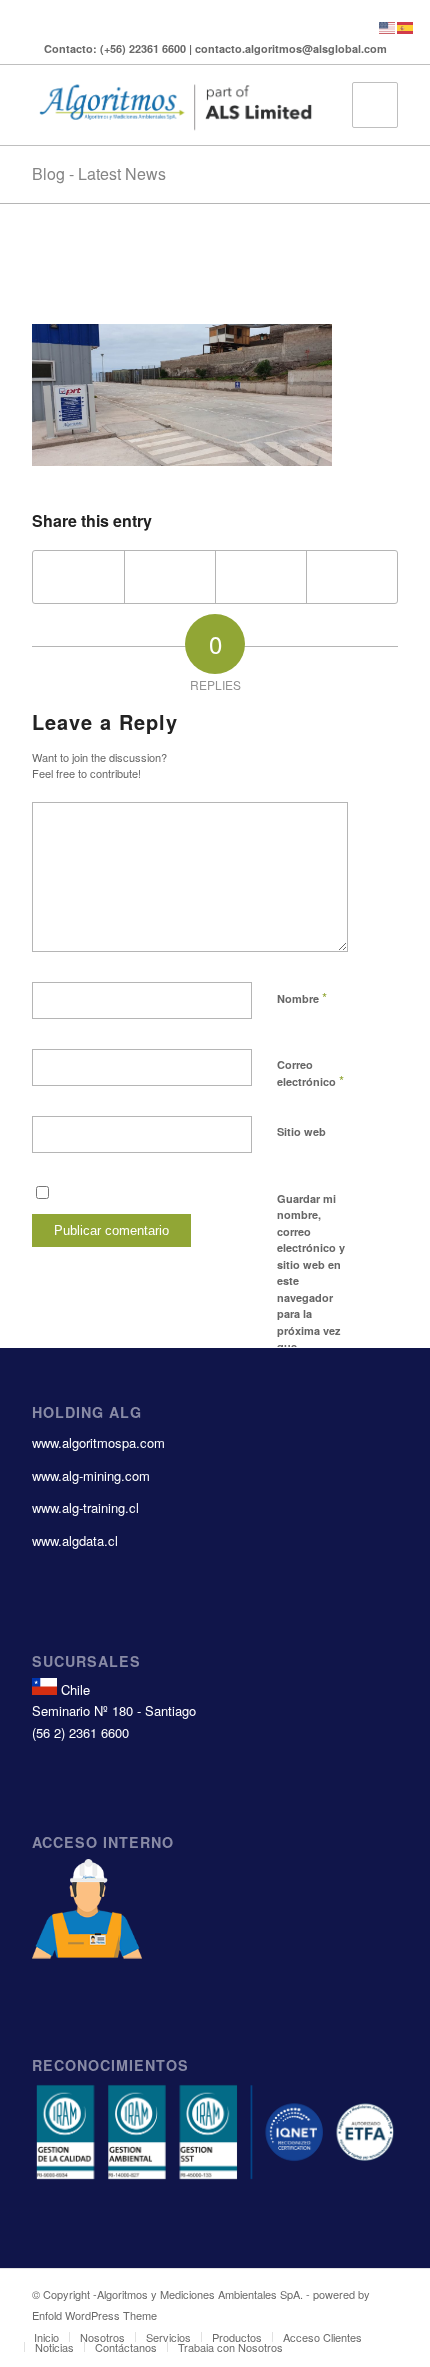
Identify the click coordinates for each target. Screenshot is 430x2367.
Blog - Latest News (99, 173)
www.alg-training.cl (85, 1507)
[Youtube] (200, 16)
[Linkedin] (229, 16)
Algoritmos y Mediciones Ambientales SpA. (200, 2294)
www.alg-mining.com (91, 1475)
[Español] (406, 25)
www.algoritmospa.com (98, 1442)
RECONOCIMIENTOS (110, 2065)
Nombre (302, 997)
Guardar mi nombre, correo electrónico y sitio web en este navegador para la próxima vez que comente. (311, 1281)
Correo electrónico (310, 1074)
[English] (388, 25)
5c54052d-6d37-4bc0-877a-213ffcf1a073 (167, 280)
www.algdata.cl (75, 1540)
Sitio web (301, 1131)
